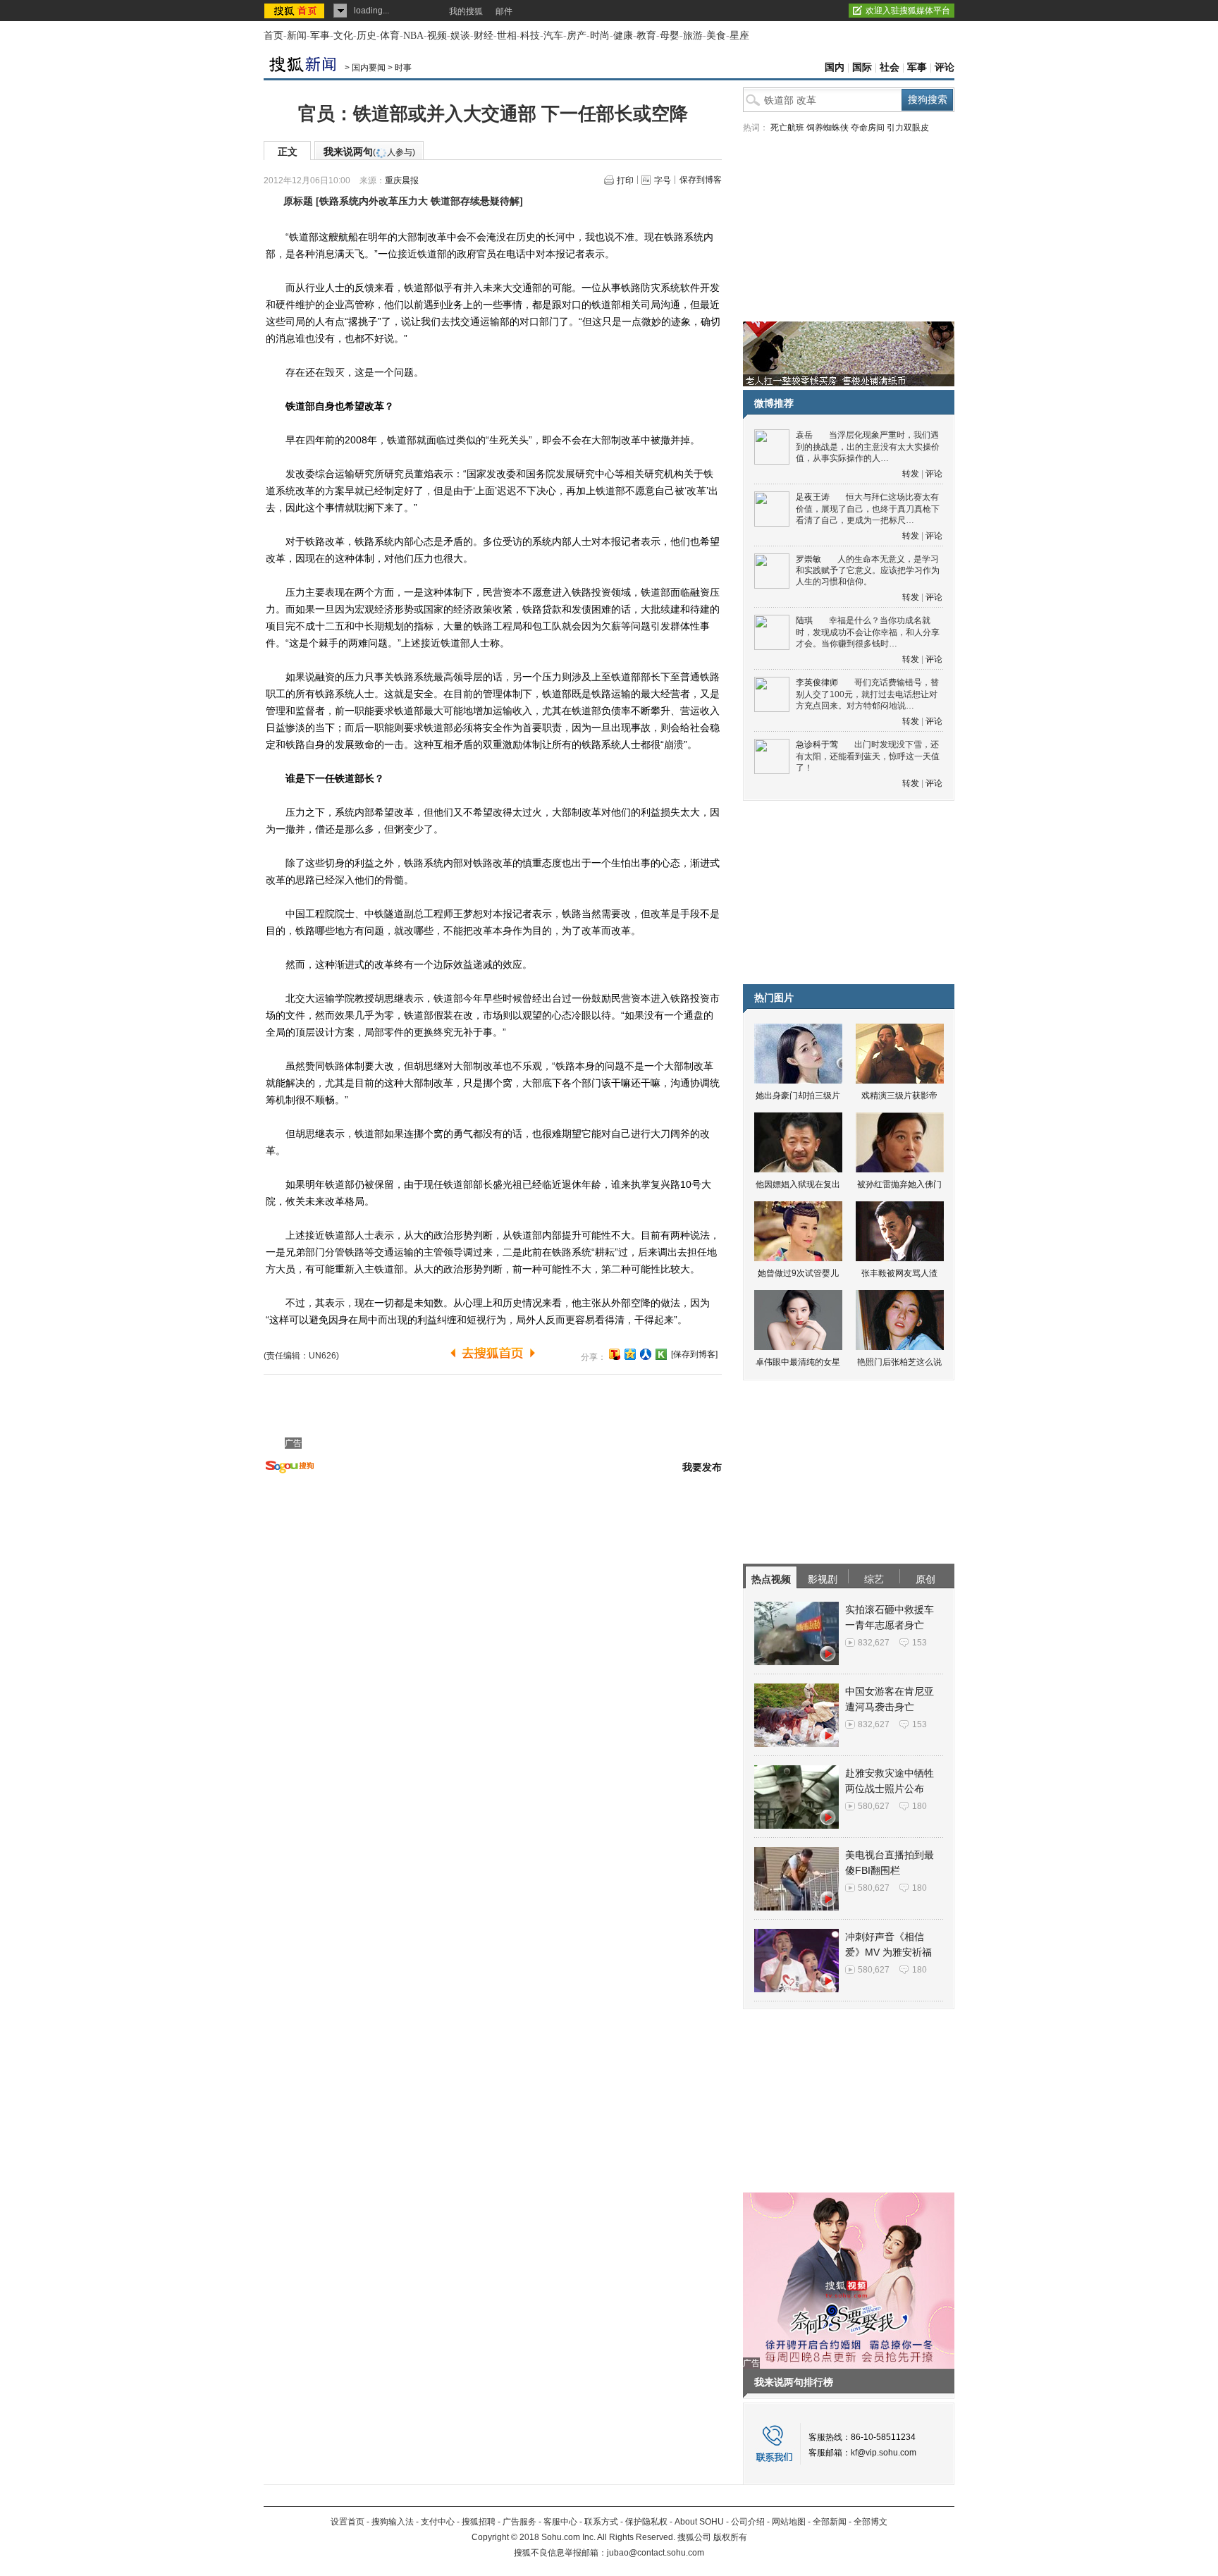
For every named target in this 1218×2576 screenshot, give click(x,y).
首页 (273, 36)
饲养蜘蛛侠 (828, 128)
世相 (507, 36)
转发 (911, 474)
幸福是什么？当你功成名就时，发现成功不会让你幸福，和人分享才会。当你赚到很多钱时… (868, 632)
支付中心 (438, 2522)
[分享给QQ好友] (630, 1354)
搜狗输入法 (393, 2522)
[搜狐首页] (296, 11)
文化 (343, 36)
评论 (945, 67)
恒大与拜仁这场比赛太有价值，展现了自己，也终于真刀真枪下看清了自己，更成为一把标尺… (868, 509)
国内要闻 (369, 68)
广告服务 (519, 2522)
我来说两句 (369, 152)
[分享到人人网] (646, 1354)
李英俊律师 (817, 682)
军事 (320, 36)
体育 (390, 36)
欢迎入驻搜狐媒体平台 (908, 11)
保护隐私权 (646, 2522)
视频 (437, 36)
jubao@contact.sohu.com (656, 2553)
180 (919, 1806)
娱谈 (460, 36)
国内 (835, 67)
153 (919, 1643)
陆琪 (804, 620)
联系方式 (601, 2522)
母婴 (670, 36)
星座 (739, 36)
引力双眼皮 (908, 128)
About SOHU (699, 2522)
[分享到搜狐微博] (615, 1354)
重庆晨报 (402, 180)
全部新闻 (830, 2522)
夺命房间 (868, 128)
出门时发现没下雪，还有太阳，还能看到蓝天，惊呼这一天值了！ (868, 756)
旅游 (693, 36)
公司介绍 (748, 2522)
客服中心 (560, 2522)
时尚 (600, 36)
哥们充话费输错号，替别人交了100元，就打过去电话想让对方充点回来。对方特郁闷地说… (867, 694)
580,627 (874, 1806)
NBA (413, 36)
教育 (646, 36)
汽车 (553, 36)
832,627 (874, 1643)
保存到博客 (701, 180)
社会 (890, 67)
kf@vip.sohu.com (884, 2453)
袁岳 (804, 435)
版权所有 (730, 2537)
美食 (716, 36)
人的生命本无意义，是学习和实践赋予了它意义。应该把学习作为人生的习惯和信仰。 (868, 571)
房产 (577, 36)
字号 (663, 180)
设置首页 (347, 2522)
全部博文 (871, 2522)
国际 (862, 67)
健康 (623, 36)
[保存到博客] (694, 1354)
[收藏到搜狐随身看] (661, 1354)
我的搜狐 (466, 11)
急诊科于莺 (817, 744)
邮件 (504, 11)
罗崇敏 (808, 559)
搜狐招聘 (479, 2522)
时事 (403, 68)
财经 (484, 36)
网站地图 (789, 2522)
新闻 (297, 36)
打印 (625, 180)
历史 (367, 36)
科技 (530, 36)
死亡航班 (787, 128)
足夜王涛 (813, 497)
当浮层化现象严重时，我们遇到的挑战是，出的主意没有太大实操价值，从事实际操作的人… (868, 447)
